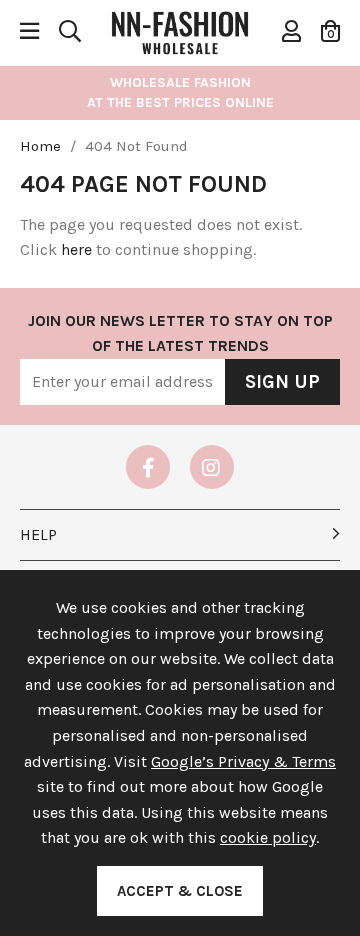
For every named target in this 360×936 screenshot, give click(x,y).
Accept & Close (180, 891)
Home (40, 146)
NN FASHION (180, 31)
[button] (330, 31)
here (76, 249)
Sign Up (282, 382)
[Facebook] (148, 467)
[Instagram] (212, 467)
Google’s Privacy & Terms (243, 761)
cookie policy (268, 837)
